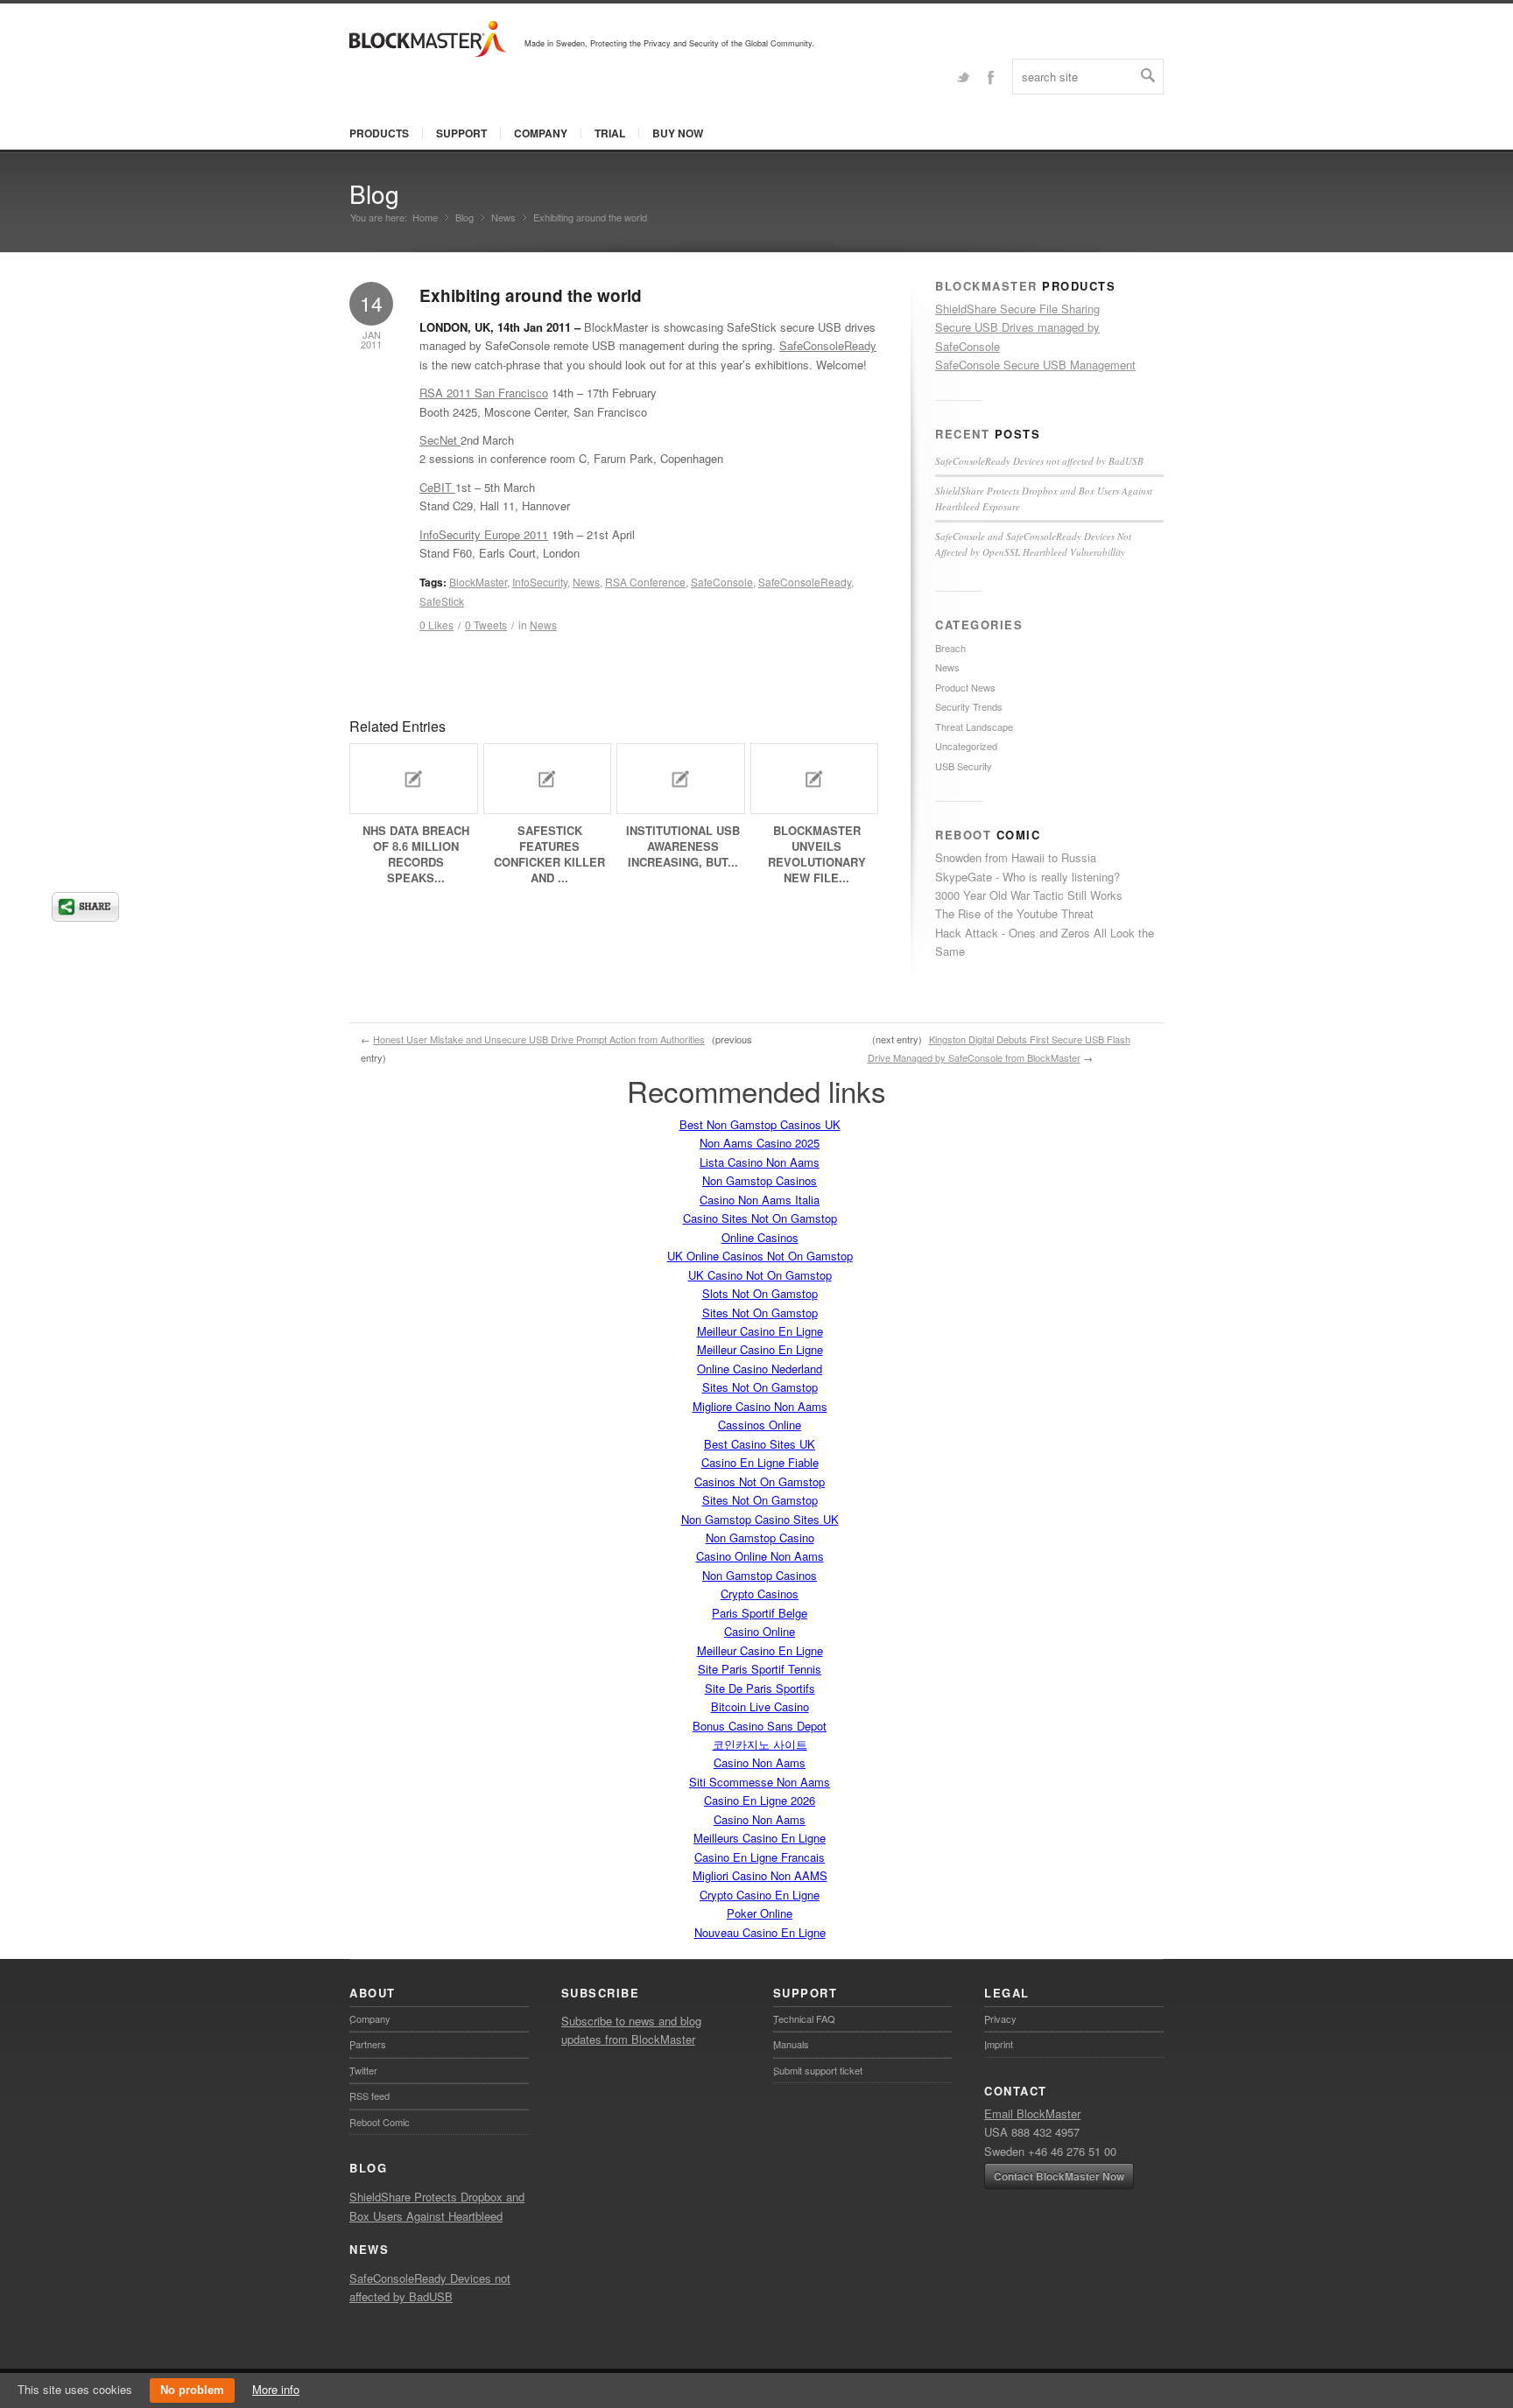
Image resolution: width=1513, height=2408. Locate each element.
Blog (374, 193)
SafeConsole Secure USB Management (1035, 365)
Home (425, 218)
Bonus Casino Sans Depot (760, 1726)
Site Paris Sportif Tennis (760, 1669)
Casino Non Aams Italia (760, 1200)
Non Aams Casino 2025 (760, 1143)
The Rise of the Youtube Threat (1014, 913)
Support (461, 133)
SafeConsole (722, 582)
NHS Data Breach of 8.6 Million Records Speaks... (416, 854)
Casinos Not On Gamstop (760, 1481)
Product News (965, 687)
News (503, 218)
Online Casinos (760, 1237)
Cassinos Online (760, 1425)
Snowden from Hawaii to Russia (1016, 857)
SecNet (440, 440)
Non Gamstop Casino (760, 1537)
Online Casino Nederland (760, 1369)
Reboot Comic (380, 2122)
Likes (436, 625)
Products (379, 133)
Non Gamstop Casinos (760, 1180)
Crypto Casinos (760, 1594)
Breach (950, 648)
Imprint (999, 2044)
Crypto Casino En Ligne (760, 1895)
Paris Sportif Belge (760, 1613)
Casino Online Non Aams (760, 1556)
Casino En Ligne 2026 (760, 1800)
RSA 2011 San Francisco (484, 393)
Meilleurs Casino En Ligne (760, 1838)
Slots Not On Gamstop (760, 1293)
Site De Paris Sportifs (760, 1688)
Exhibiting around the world (531, 295)
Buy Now (678, 133)
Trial (610, 133)
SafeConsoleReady (828, 345)
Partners (368, 2044)
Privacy (1000, 2018)
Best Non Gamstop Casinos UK (760, 1124)
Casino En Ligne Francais (760, 1857)
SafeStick (442, 601)
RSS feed (369, 2096)
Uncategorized (966, 746)
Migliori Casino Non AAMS (760, 1875)
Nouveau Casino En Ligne (760, 1932)
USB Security (964, 766)
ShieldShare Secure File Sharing (1017, 309)
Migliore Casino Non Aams (760, 1406)
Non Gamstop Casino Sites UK (760, 1519)
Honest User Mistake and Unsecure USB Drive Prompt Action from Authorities (539, 1039)
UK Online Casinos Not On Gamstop (760, 1256)
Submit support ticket (818, 2070)
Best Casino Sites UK (760, 1444)
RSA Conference (645, 582)
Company (541, 133)
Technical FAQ (804, 2018)
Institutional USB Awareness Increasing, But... (683, 846)
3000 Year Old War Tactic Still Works (1029, 895)
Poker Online (760, 1913)
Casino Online (760, 1631)
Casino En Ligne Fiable (760, 1462)
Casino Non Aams (760, 1762)
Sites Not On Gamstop (760, 1313)
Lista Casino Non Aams (760, 1162)
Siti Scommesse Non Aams (760, 1782)
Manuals (791, 2044)
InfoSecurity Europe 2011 (484, 534)
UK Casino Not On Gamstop (760, 1275)
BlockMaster (478, 582)
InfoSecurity (540, 582)
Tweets (486, 625)
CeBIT (437, 487)
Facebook (990, 76)
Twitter (963, 76)
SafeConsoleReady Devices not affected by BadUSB (1039, 461)
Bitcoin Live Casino (760, 1706)
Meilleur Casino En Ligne (760, 1331)
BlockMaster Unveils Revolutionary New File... (817, 854)
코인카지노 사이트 (760, 1744)
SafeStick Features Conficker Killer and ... (549, 854)
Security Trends (969, 706)
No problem (192, 2390)
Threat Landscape (974, 727)
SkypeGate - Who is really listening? (1027, 877)
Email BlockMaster (1032, 2113)
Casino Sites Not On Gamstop (760, 1218)
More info (276, 2389)
